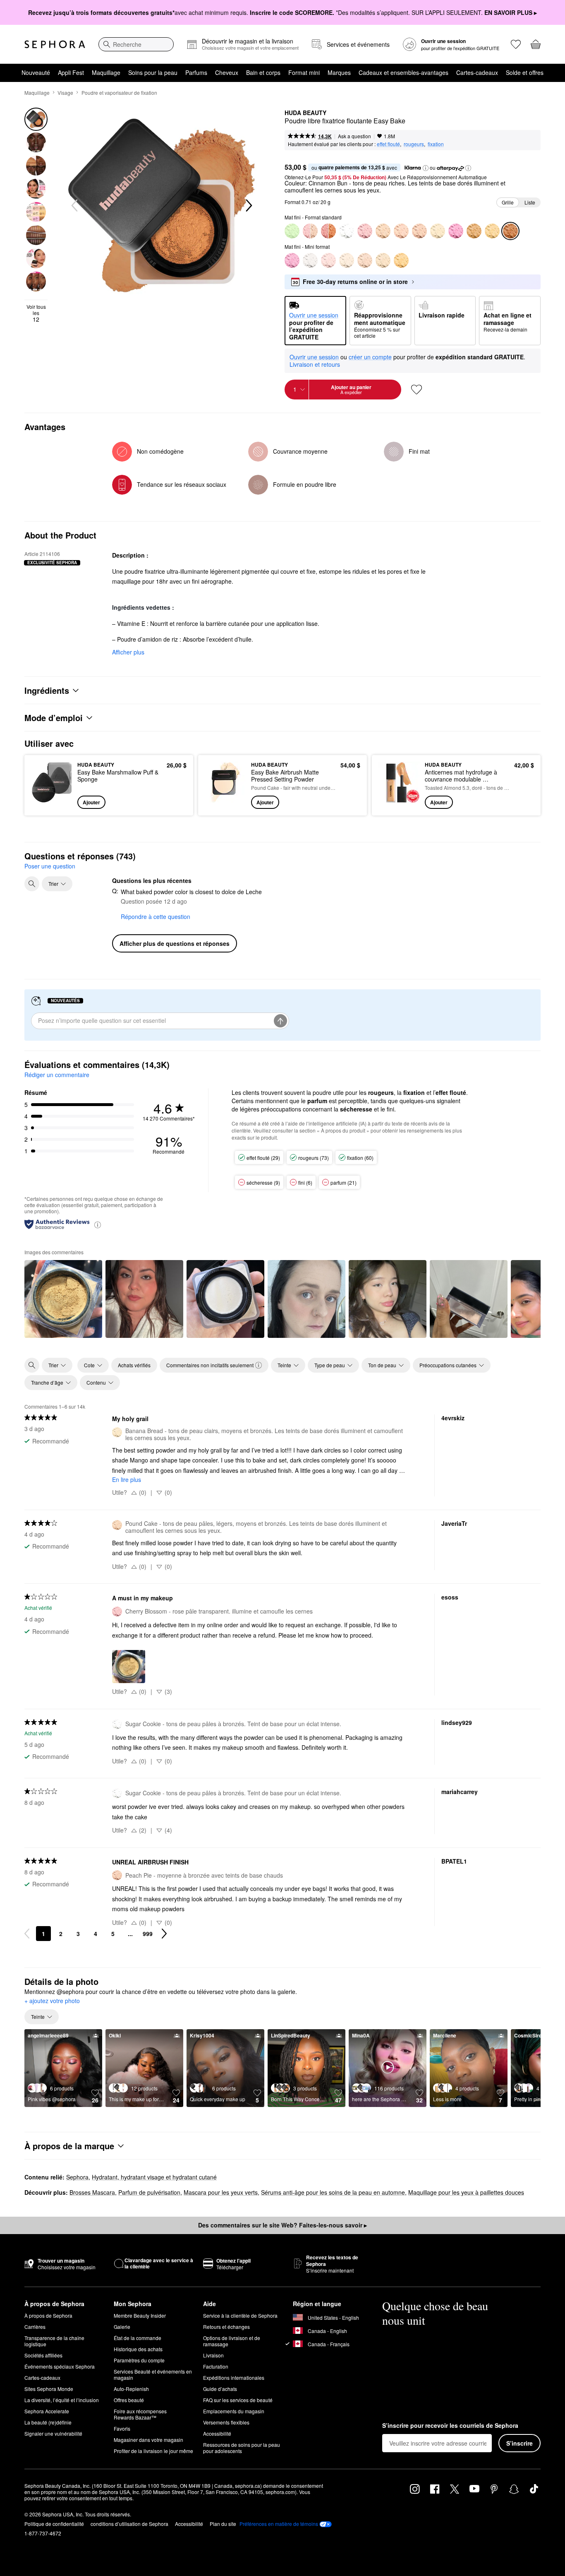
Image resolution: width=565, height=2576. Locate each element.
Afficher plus (128, 652)
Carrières (35, 2327)
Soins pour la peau (153, 72)
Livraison (213, 2355)
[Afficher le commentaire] (63, 1299)
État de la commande (138, 2338)
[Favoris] (516, 44)
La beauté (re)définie (48, 2422)
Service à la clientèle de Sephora (240, 2315)
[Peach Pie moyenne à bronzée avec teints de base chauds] (419, 231)
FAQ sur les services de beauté (238, 2400)
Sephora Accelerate (47, 2411)
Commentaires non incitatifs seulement (210, 1365)
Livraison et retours (315, 364)
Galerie (122, 2327)
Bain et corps (263, 72)
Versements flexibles (226, 2422)
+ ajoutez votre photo (52, 2001)
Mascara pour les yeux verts (221, 2192)
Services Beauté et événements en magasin (153, 2374)
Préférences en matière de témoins (279, 2524)
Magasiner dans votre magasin (148, 2440)
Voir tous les (36, 313)
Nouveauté (36, 72)
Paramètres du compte (139, 2360)
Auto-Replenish (131, 2389)
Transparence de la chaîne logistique (54, 2341)
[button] (426, 168)
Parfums (196, 72)
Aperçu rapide (52, 803)
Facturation (216, 2366)
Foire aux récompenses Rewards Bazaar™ (140, 2414)
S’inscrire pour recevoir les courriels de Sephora (450, 2426)
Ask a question (354, 136)
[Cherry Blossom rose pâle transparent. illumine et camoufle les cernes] (365, 231)
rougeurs (414, 144)
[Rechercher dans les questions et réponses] (32, 884)
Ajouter (91, 802)
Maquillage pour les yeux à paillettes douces (466, 2192)
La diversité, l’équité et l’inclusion (62, 2400)
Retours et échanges (226, 2327)
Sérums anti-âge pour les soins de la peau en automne (333, 2192)
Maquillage (106, 72)
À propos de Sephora (48, 2315)
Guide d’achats (220, 2389)
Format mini (304, 72)
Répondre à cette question (156, 916)
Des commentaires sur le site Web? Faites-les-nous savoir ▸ (282, 2225)
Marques (339, 72)
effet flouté (388, 144)
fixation (436, 144)
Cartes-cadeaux (477, 72)
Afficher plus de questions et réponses (175, 943)
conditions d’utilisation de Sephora (129, 2524)
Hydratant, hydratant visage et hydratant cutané (154, 2177)
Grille (508, 202)
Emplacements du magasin (234, 2411)
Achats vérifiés (134, 1365)
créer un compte (370, 357)
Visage (65, 93)
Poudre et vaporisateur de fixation (119, 93)
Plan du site (223, 2524)
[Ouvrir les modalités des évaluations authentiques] (98, 1224)
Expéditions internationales (234, 2378)
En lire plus (127, 1479)
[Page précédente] (27, 1934)
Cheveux (227, 72)
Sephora (77, 2177)
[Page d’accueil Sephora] (55, 44)
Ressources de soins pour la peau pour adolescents (242, 2448)
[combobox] (136, 44)
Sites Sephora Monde (49, 2389)
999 (148, 1934)
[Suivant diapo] (248, 206)
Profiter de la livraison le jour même (153, 2451)
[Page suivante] (164, 1934)
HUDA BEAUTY (305, 113)
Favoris (122, 2428)
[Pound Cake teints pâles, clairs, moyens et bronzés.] (347, 260)
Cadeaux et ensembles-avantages (403, 72)
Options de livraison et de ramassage (232, 2341)
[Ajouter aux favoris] (417, 390)
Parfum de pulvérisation (149, 2192)
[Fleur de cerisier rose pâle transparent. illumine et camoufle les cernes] (328, 260)
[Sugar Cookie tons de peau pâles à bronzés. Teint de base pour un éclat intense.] (347, 231)
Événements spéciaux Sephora (60, 2366)
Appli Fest (71, 72)
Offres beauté (129, 2400)
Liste (530, 202)
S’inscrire (520, 2443)
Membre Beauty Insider (140, 2315)
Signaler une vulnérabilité (53, 2433)
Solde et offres (525, 72)
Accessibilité (217, 2433)
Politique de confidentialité (54, 2524)
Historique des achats (138, 2349)
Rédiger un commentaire (57, 1075)
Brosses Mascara (92, 2192)
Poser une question (50, 866)
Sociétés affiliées (43, 2355)
